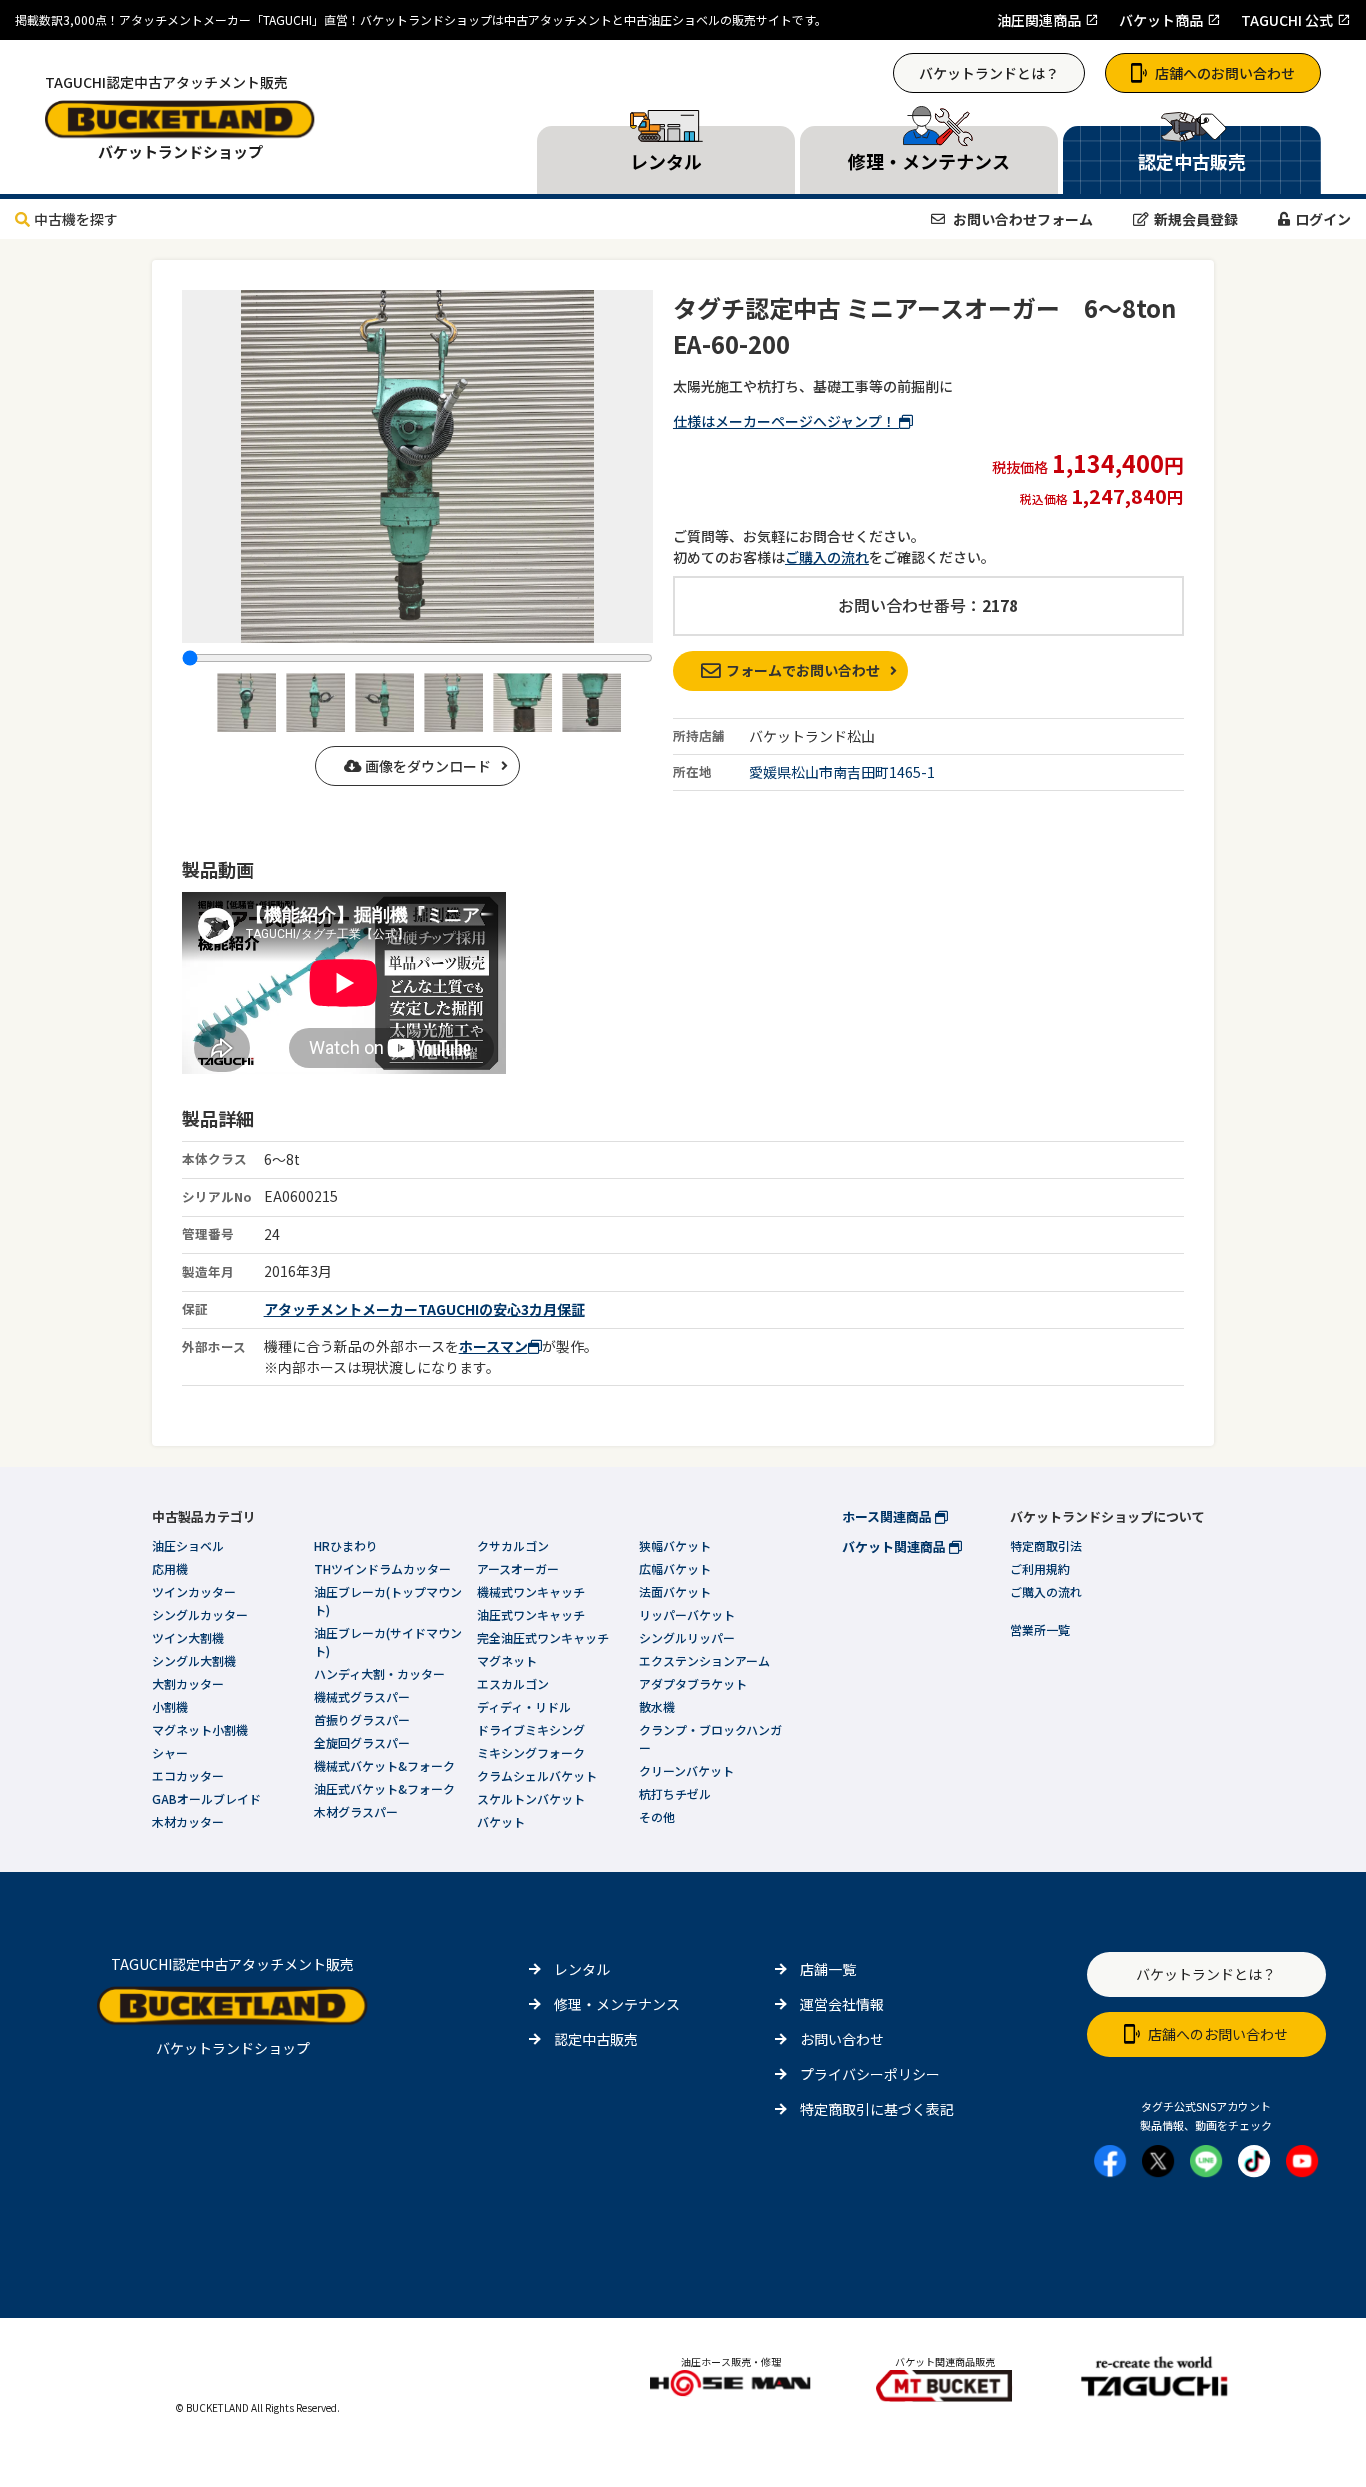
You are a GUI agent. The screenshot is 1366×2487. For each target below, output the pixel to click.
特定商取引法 (1046, 1545)
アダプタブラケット (693, 1683)
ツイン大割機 (188, 1637)
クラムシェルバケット (537, 1775)
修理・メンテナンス (617, 2004)
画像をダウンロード (426, 766)
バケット (501, 1821)
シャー (170, 1752)
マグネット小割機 (200, 1729)
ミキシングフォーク (531, 1752)
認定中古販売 (596, 2039)
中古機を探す (76, 219)
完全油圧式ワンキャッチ (543, 1637)
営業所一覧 (1040, 1629)
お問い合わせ (842, 2039)
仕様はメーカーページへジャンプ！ (786, 421)
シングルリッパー (687, 1637)
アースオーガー (518, 1568)
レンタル (582, 1969)
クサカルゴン (513, 1545)
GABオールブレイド (206, 1798)
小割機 (170, 1706)
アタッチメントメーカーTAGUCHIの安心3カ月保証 (424, 1309)
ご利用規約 (1040, 1568)
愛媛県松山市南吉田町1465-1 (842, 772)
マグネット (507, 1660)
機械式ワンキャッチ (531, 1591)
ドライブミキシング (531, 1729)
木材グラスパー (356, 1811)
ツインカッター (194, 1591)
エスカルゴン (513, 1683)
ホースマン (493, 1346)
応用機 (170, 1568)
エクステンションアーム (704, 1660)
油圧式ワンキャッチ (531, 1614)
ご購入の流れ (827, 557)
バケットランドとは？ (989, 73)
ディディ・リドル (524, 1706)
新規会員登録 (1196, 219)
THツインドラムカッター (382, 1568)
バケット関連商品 (895, 1546)
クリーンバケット (686, 1770)
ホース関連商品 (888, 1516)
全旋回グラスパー (362, 1742)
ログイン (1323, 219)
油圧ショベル (188, 1545)
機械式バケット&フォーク (384, 1765)
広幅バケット (675, 1568)
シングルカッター (200, 1614)
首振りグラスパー (362, 1719)
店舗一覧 (828, 1969)
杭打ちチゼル (675, 1793)
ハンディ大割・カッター (379, 1673)
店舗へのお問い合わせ (1225, 73)
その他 (657, 1816)
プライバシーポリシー (870, 2074)
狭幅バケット (675, 1545)
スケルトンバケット (531, 1798)
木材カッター (188, 1821)
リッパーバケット (687, 1614)
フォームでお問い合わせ (803, 670)
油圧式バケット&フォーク (384, 1788)
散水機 (657, 1706)
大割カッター (188, 1683)
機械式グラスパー (362, 1696)
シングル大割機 (194, 1660)
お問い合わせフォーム (1021, 219)
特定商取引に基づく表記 (877, 2109)
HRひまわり (346, 1545)
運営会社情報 (842, 2004)
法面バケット (675, 1591)
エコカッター (188, 1775)
